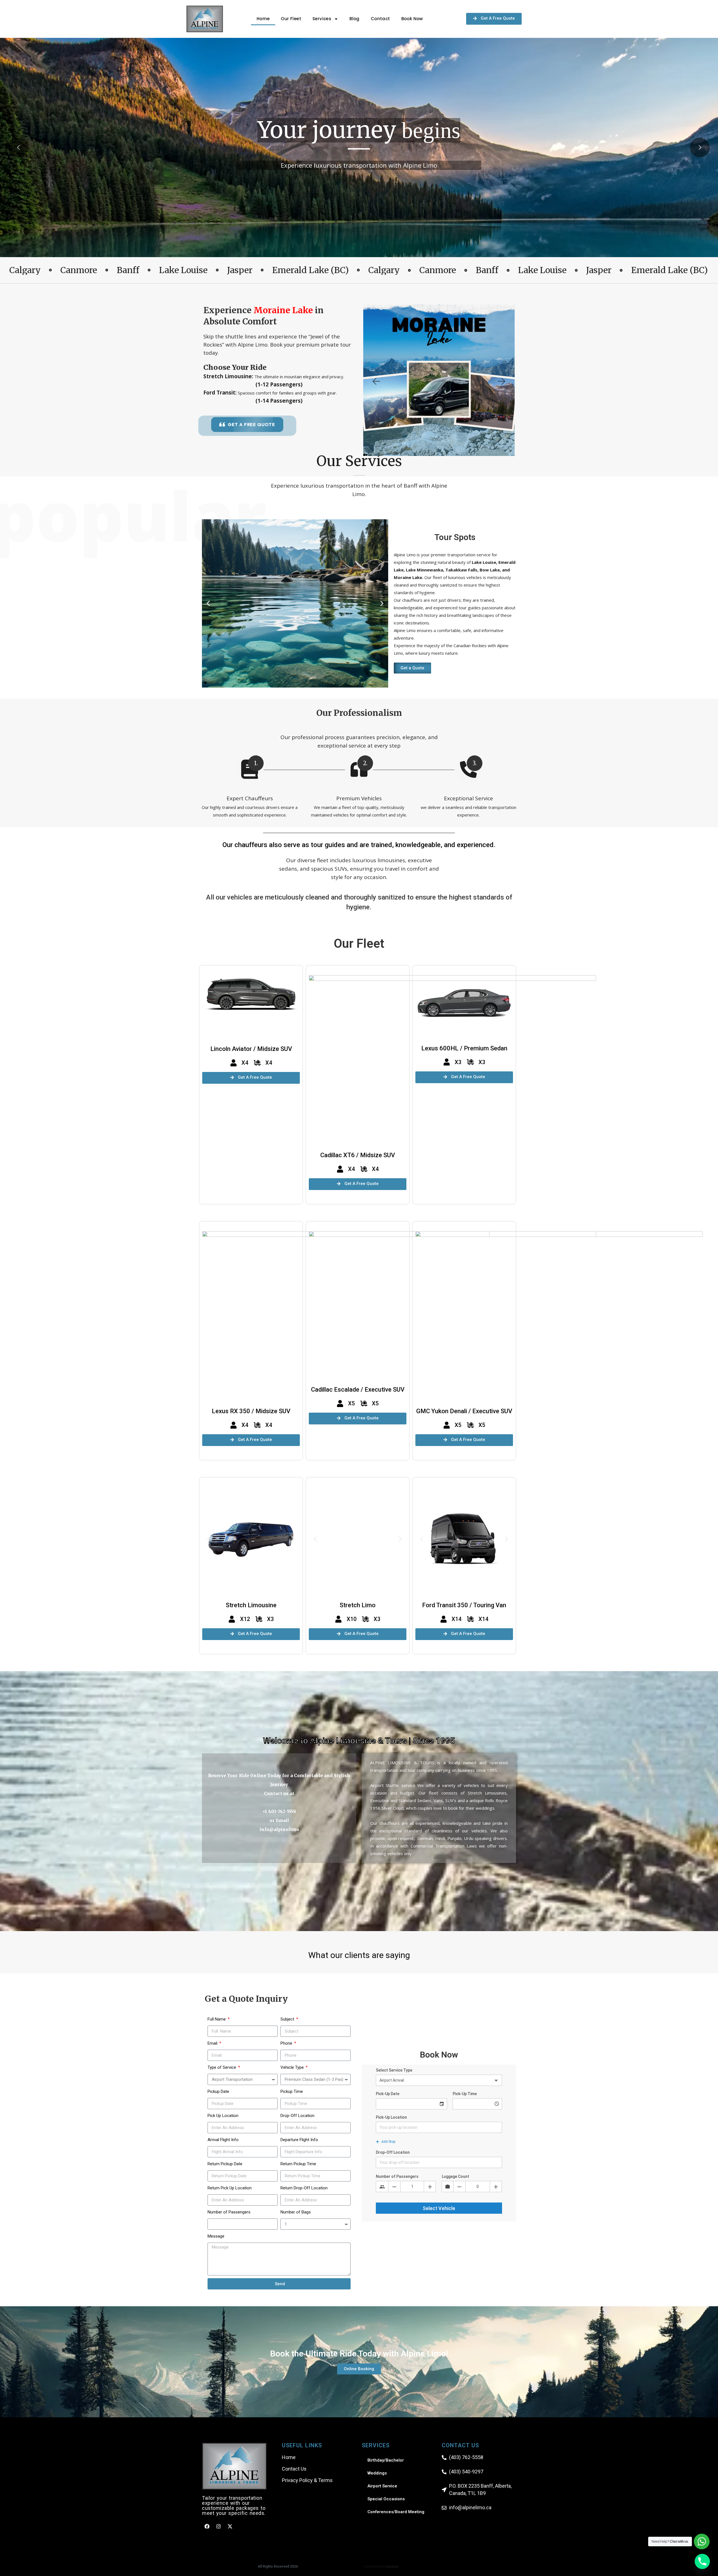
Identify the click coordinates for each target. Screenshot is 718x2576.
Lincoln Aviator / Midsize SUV (251, 1049)
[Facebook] (207, 2526)
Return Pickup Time (298, 2164)
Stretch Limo (358, 1605)
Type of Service (222, 2067)
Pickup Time (292, 2091)
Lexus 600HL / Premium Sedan (464, 1048)
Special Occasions (386, 2499)
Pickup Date (218, 2091)
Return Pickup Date (225, 2164)
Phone (287, 2043)
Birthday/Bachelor (386, 2460)
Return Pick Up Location (230, 2188)
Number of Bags (296, 2212)
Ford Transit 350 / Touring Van (464, 1605)
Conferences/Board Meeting (396, 2512)
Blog (355, 19)
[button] (376, 381)
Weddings (377, 2473)
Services (322, 19)
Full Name (217, 2019)
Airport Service (382, 2486)
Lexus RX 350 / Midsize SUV (251, 1411)
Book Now (412, 19)
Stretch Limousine (251, 1605)
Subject (288, 2019)
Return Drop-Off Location (304, 2188)
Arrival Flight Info (223, 2140)
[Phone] (702, 2561)
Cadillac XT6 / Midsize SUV (358, 1155)
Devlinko (392, 2566)
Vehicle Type (293, 2067)
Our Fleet (291, 19)
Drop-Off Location (297, 2116)
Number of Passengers (229, 2212)
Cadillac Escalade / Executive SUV (358, 1390)
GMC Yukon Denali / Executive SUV (464, 1411)
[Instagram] (218, 2526)
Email (213, 2043)
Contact (380, 19)
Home (263, 19)
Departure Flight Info (299, 2140)
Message (216, 2236)
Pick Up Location (223, 2116)
